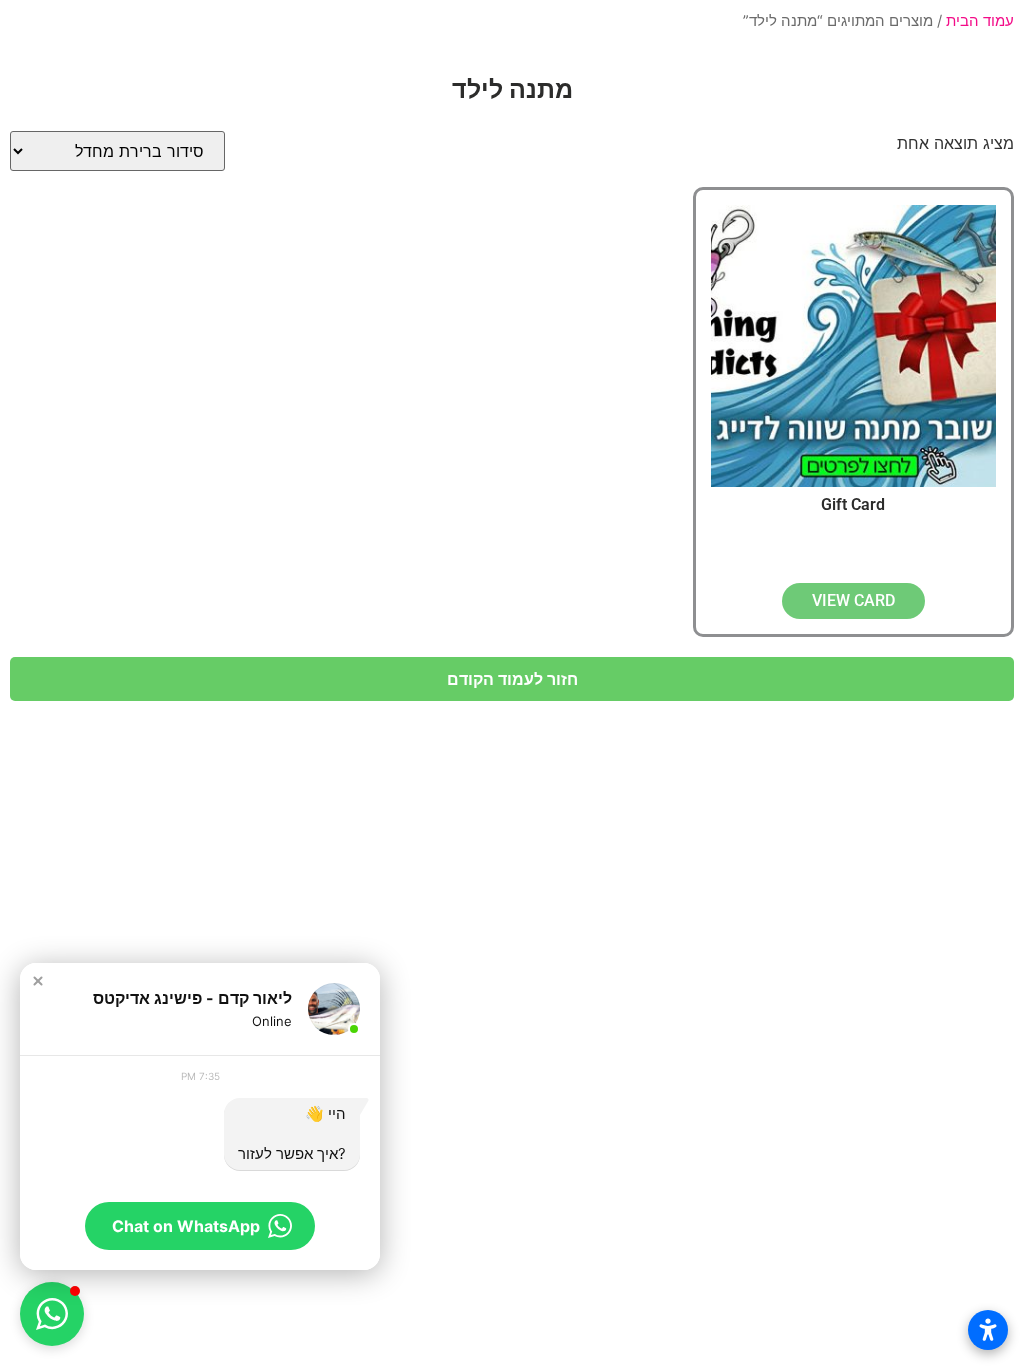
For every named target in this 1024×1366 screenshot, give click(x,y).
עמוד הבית (980, 21)
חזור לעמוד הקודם (512, 679)
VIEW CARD (853, 600)
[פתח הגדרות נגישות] (988, 1330)
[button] (38, 981)
